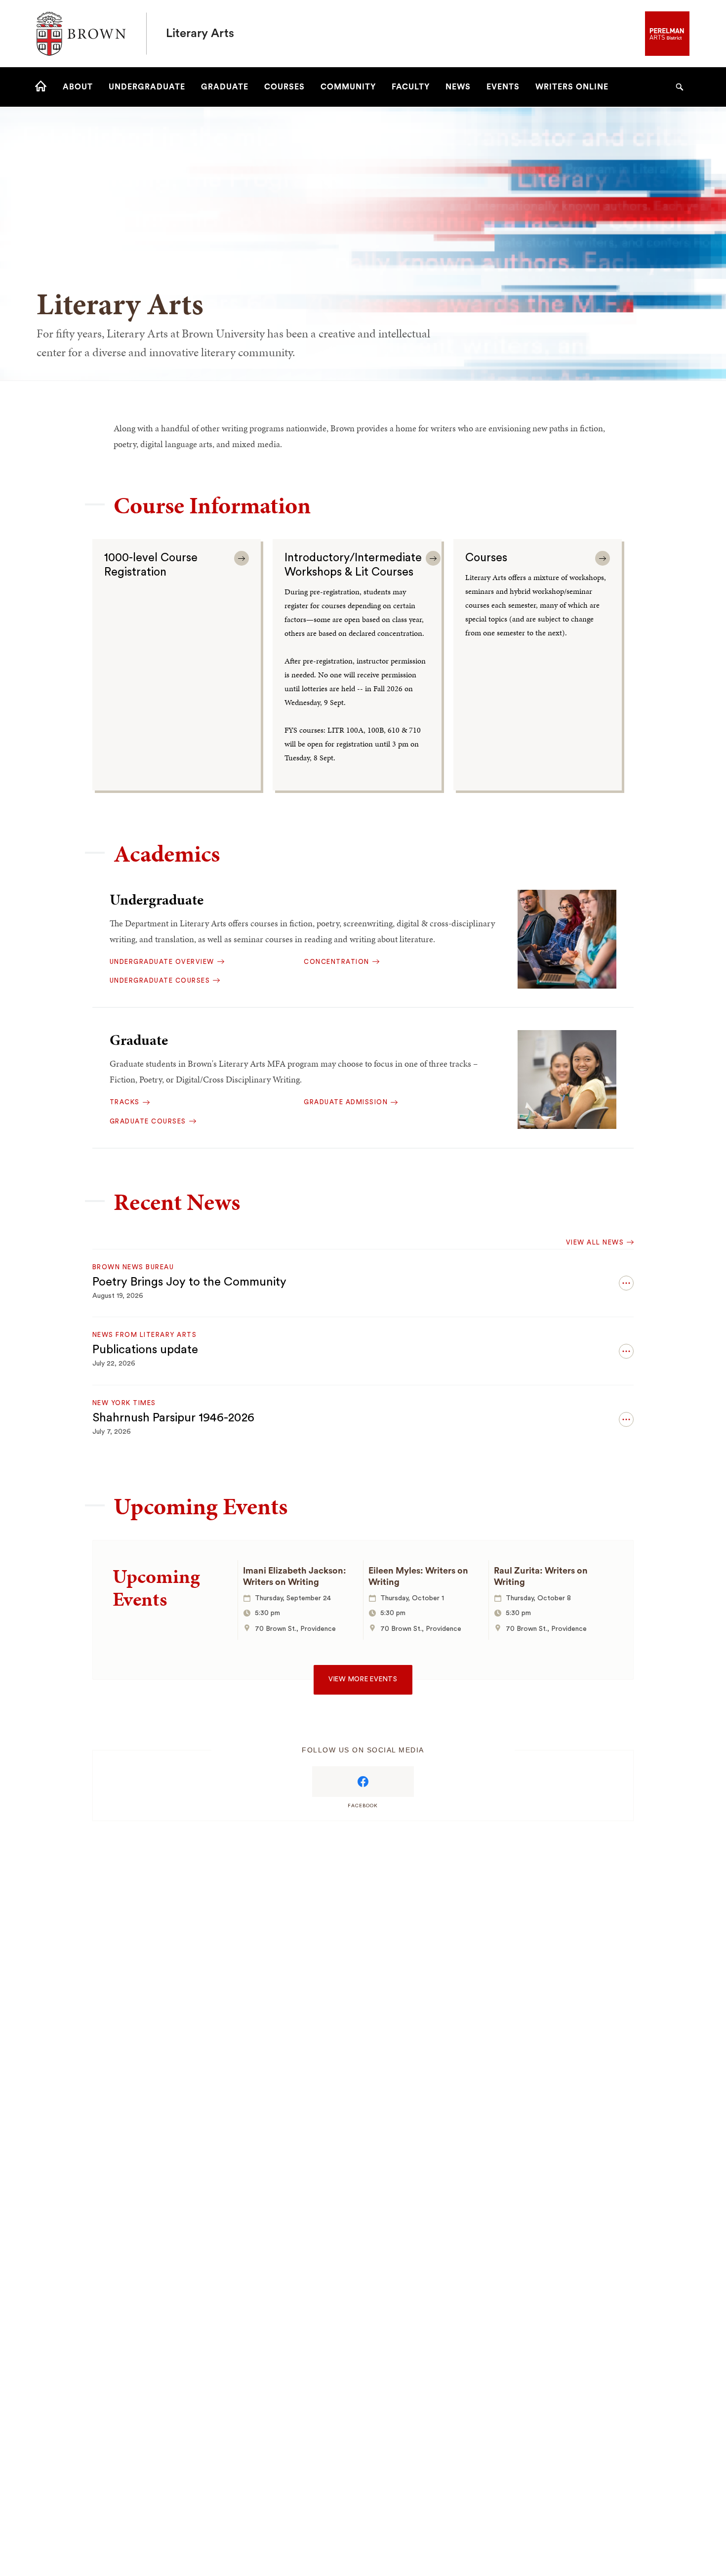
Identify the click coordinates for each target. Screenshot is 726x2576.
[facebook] (363, 1782)
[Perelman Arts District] (667, 33)
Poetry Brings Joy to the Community (189, 1282)
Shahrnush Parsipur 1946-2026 (173, 1418)
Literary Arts (200, 34)
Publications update (145, 1350)
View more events (363, 1679)
